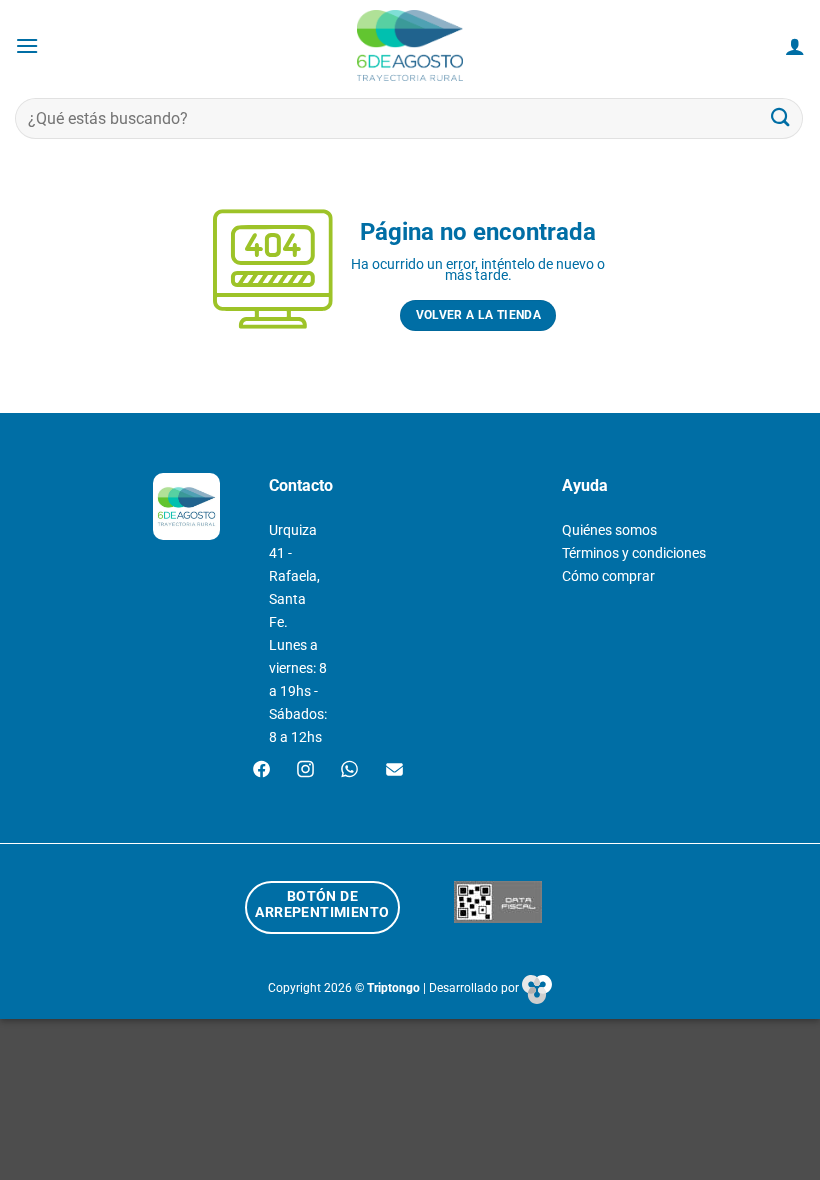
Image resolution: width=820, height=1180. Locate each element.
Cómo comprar (608, 576)
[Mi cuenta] (795, 46)
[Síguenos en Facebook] (261, 771)
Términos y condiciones (634, 553)
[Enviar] (781, 118)
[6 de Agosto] (410, 45)
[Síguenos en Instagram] (305, 771)
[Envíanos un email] (394, 771)
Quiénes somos (609, 530)
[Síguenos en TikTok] (349, 771)
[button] (27, 45)
